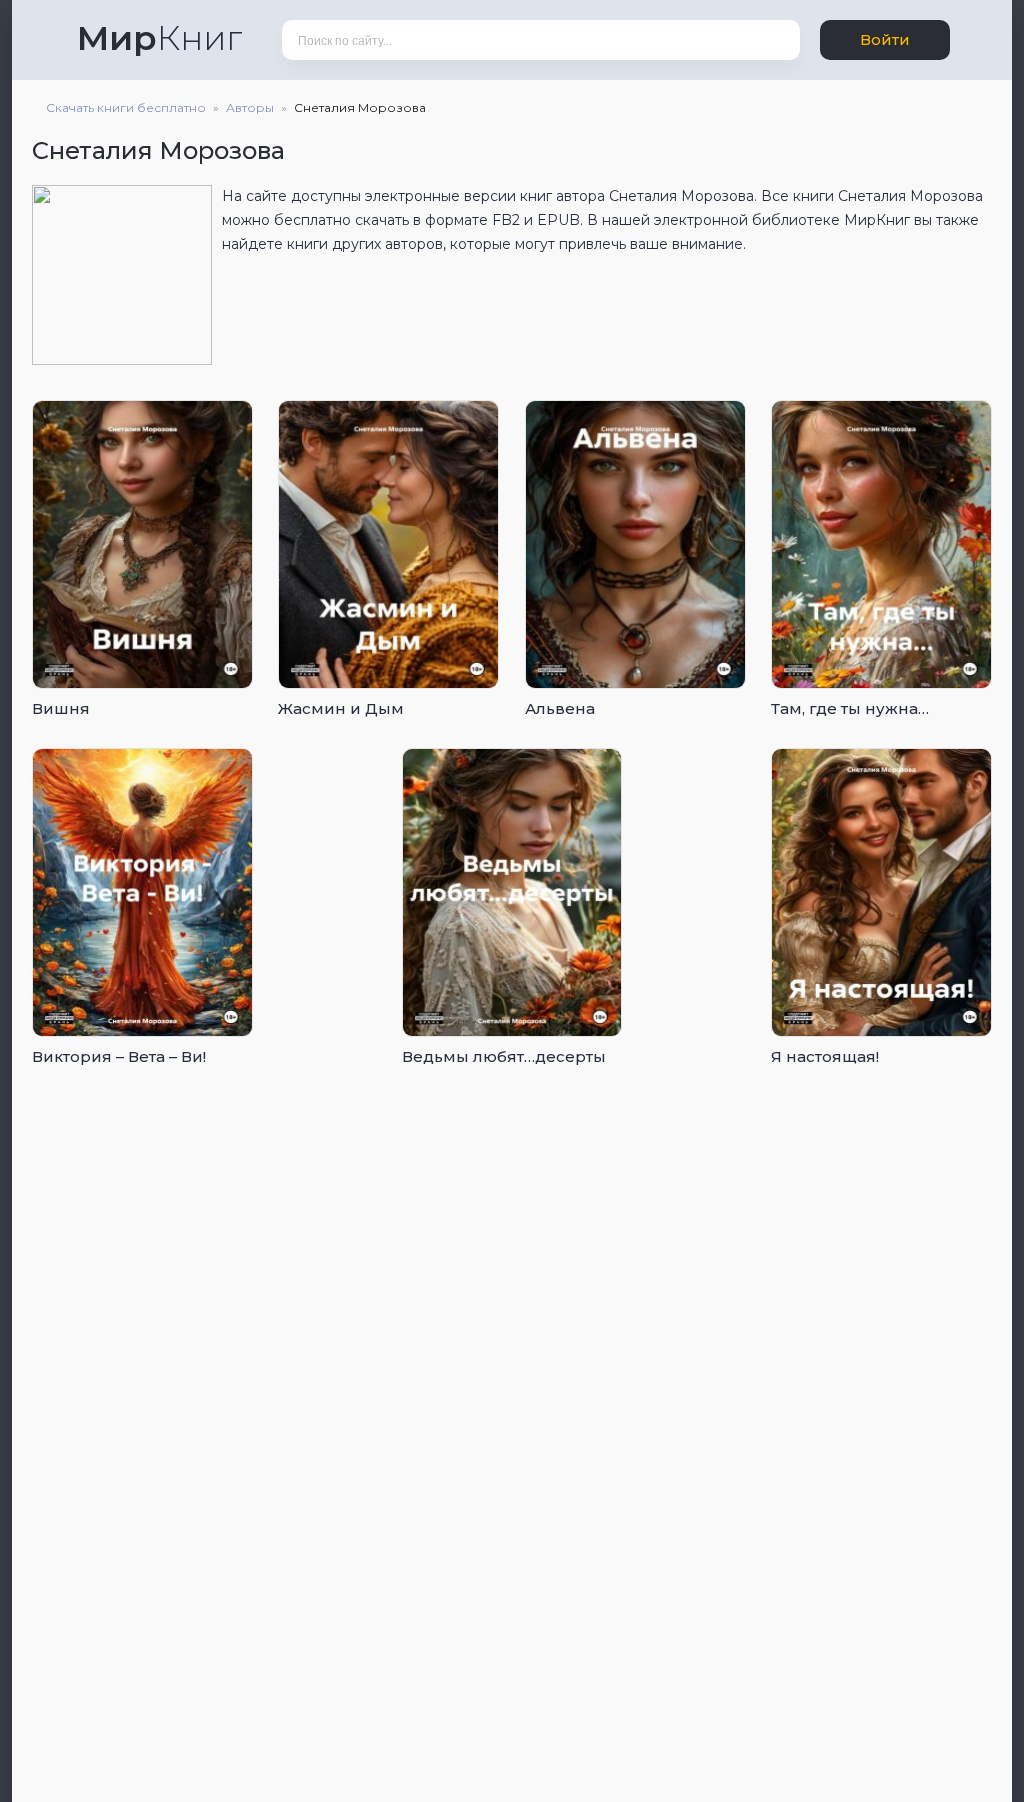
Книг (159, 38)
